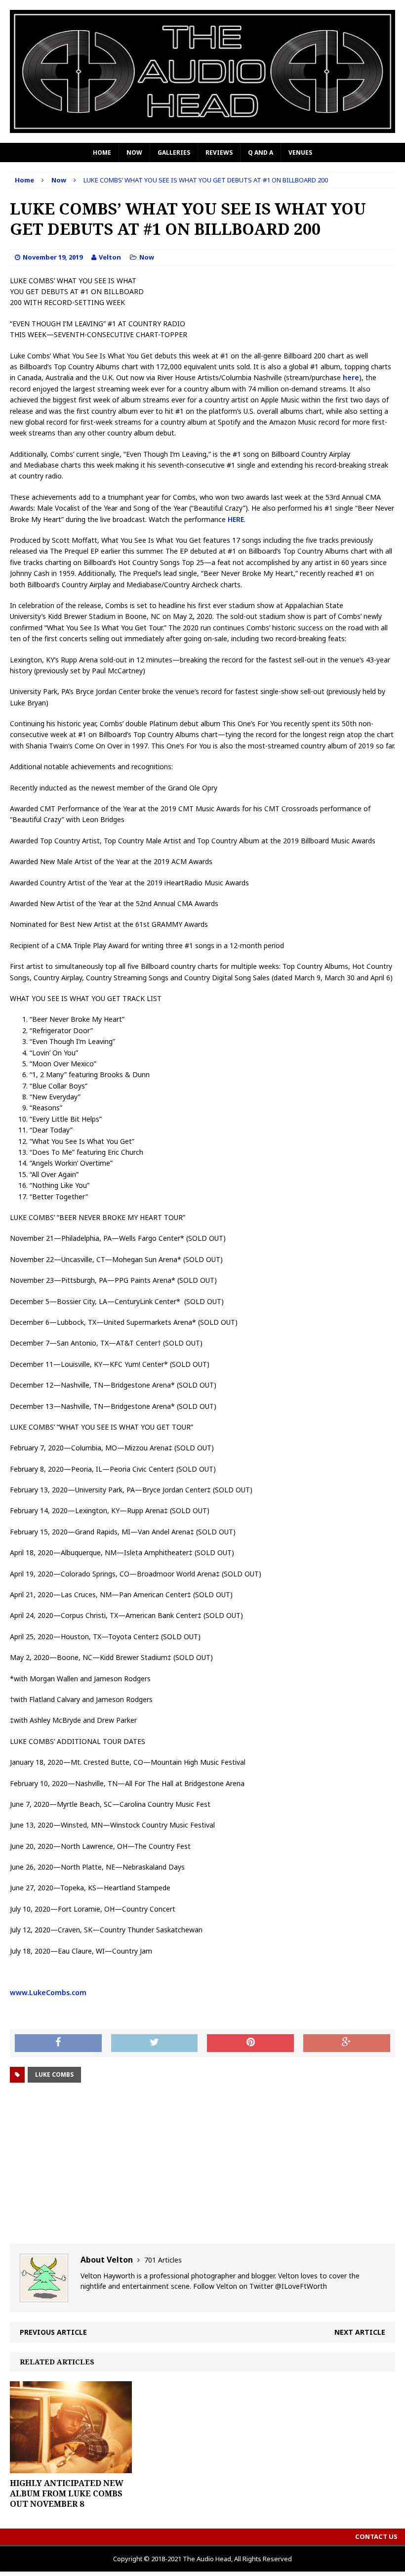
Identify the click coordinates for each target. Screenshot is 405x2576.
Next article (360, 2332)
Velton (110, 257)
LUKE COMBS (54, 2074)
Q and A (261, 153)
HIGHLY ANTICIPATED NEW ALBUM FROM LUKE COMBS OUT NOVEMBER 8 (67, 2493)
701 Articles (163, 2260)
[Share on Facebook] (58, 2043)
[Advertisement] (202, 2165)
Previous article (53, 2332)
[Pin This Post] (250, 2043)
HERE (236, 519)
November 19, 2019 (53, 257)
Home (102, 153)
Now (134, 153)
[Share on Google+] (347, 2043)
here (351, 377)
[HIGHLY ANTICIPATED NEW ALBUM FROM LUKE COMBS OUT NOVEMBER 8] (71, 2467)
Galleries (174, 153)
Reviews (219, 153)
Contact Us (376, 2536)
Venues (300, 153)
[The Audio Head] (202, 71)
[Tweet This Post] (155, 2043)
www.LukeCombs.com (48, 1992)
